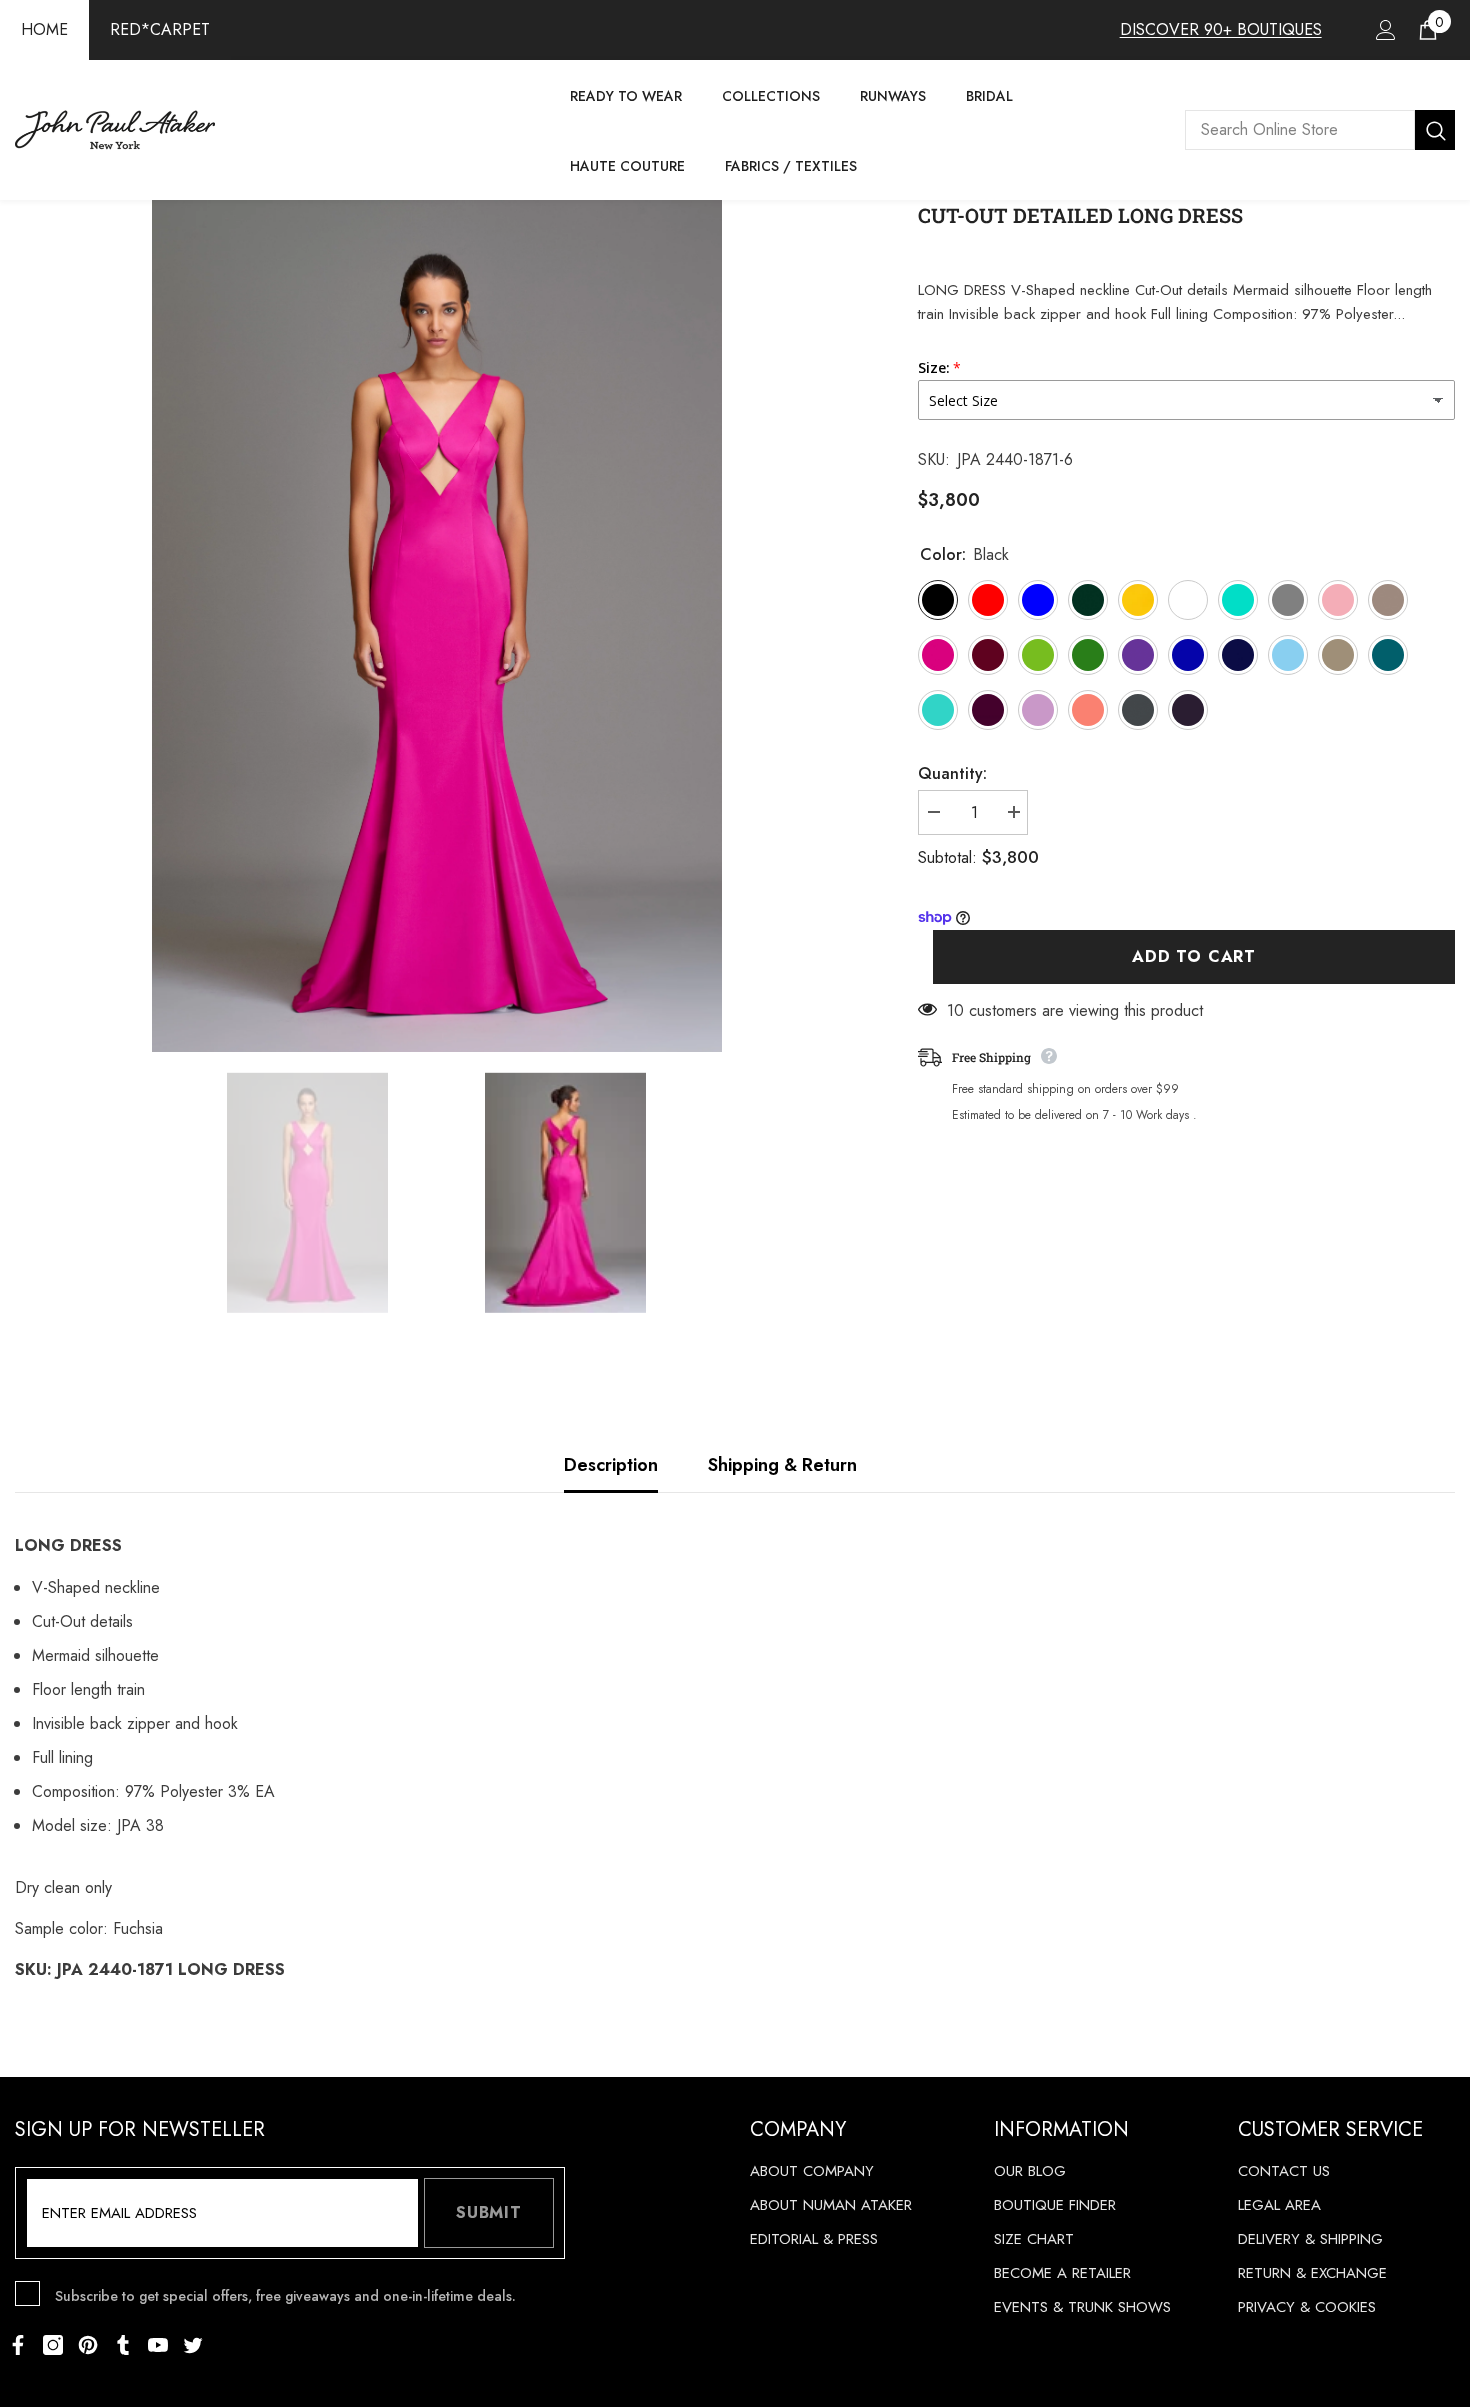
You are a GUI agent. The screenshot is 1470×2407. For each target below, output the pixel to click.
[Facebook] (18, 2345)
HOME (44, 29)
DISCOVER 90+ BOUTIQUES (1221, 29)
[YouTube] (158, 2345)
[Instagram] (53, 2345)
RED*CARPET (160, 29)
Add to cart (1194, 956)
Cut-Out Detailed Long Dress (1080, 215)
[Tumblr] (123, 2345)
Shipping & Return (782, 1465)
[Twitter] (193, 2345)
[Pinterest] (88, 2345)
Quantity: (952, 773)
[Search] (1320, 130)
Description (611, 1465)
